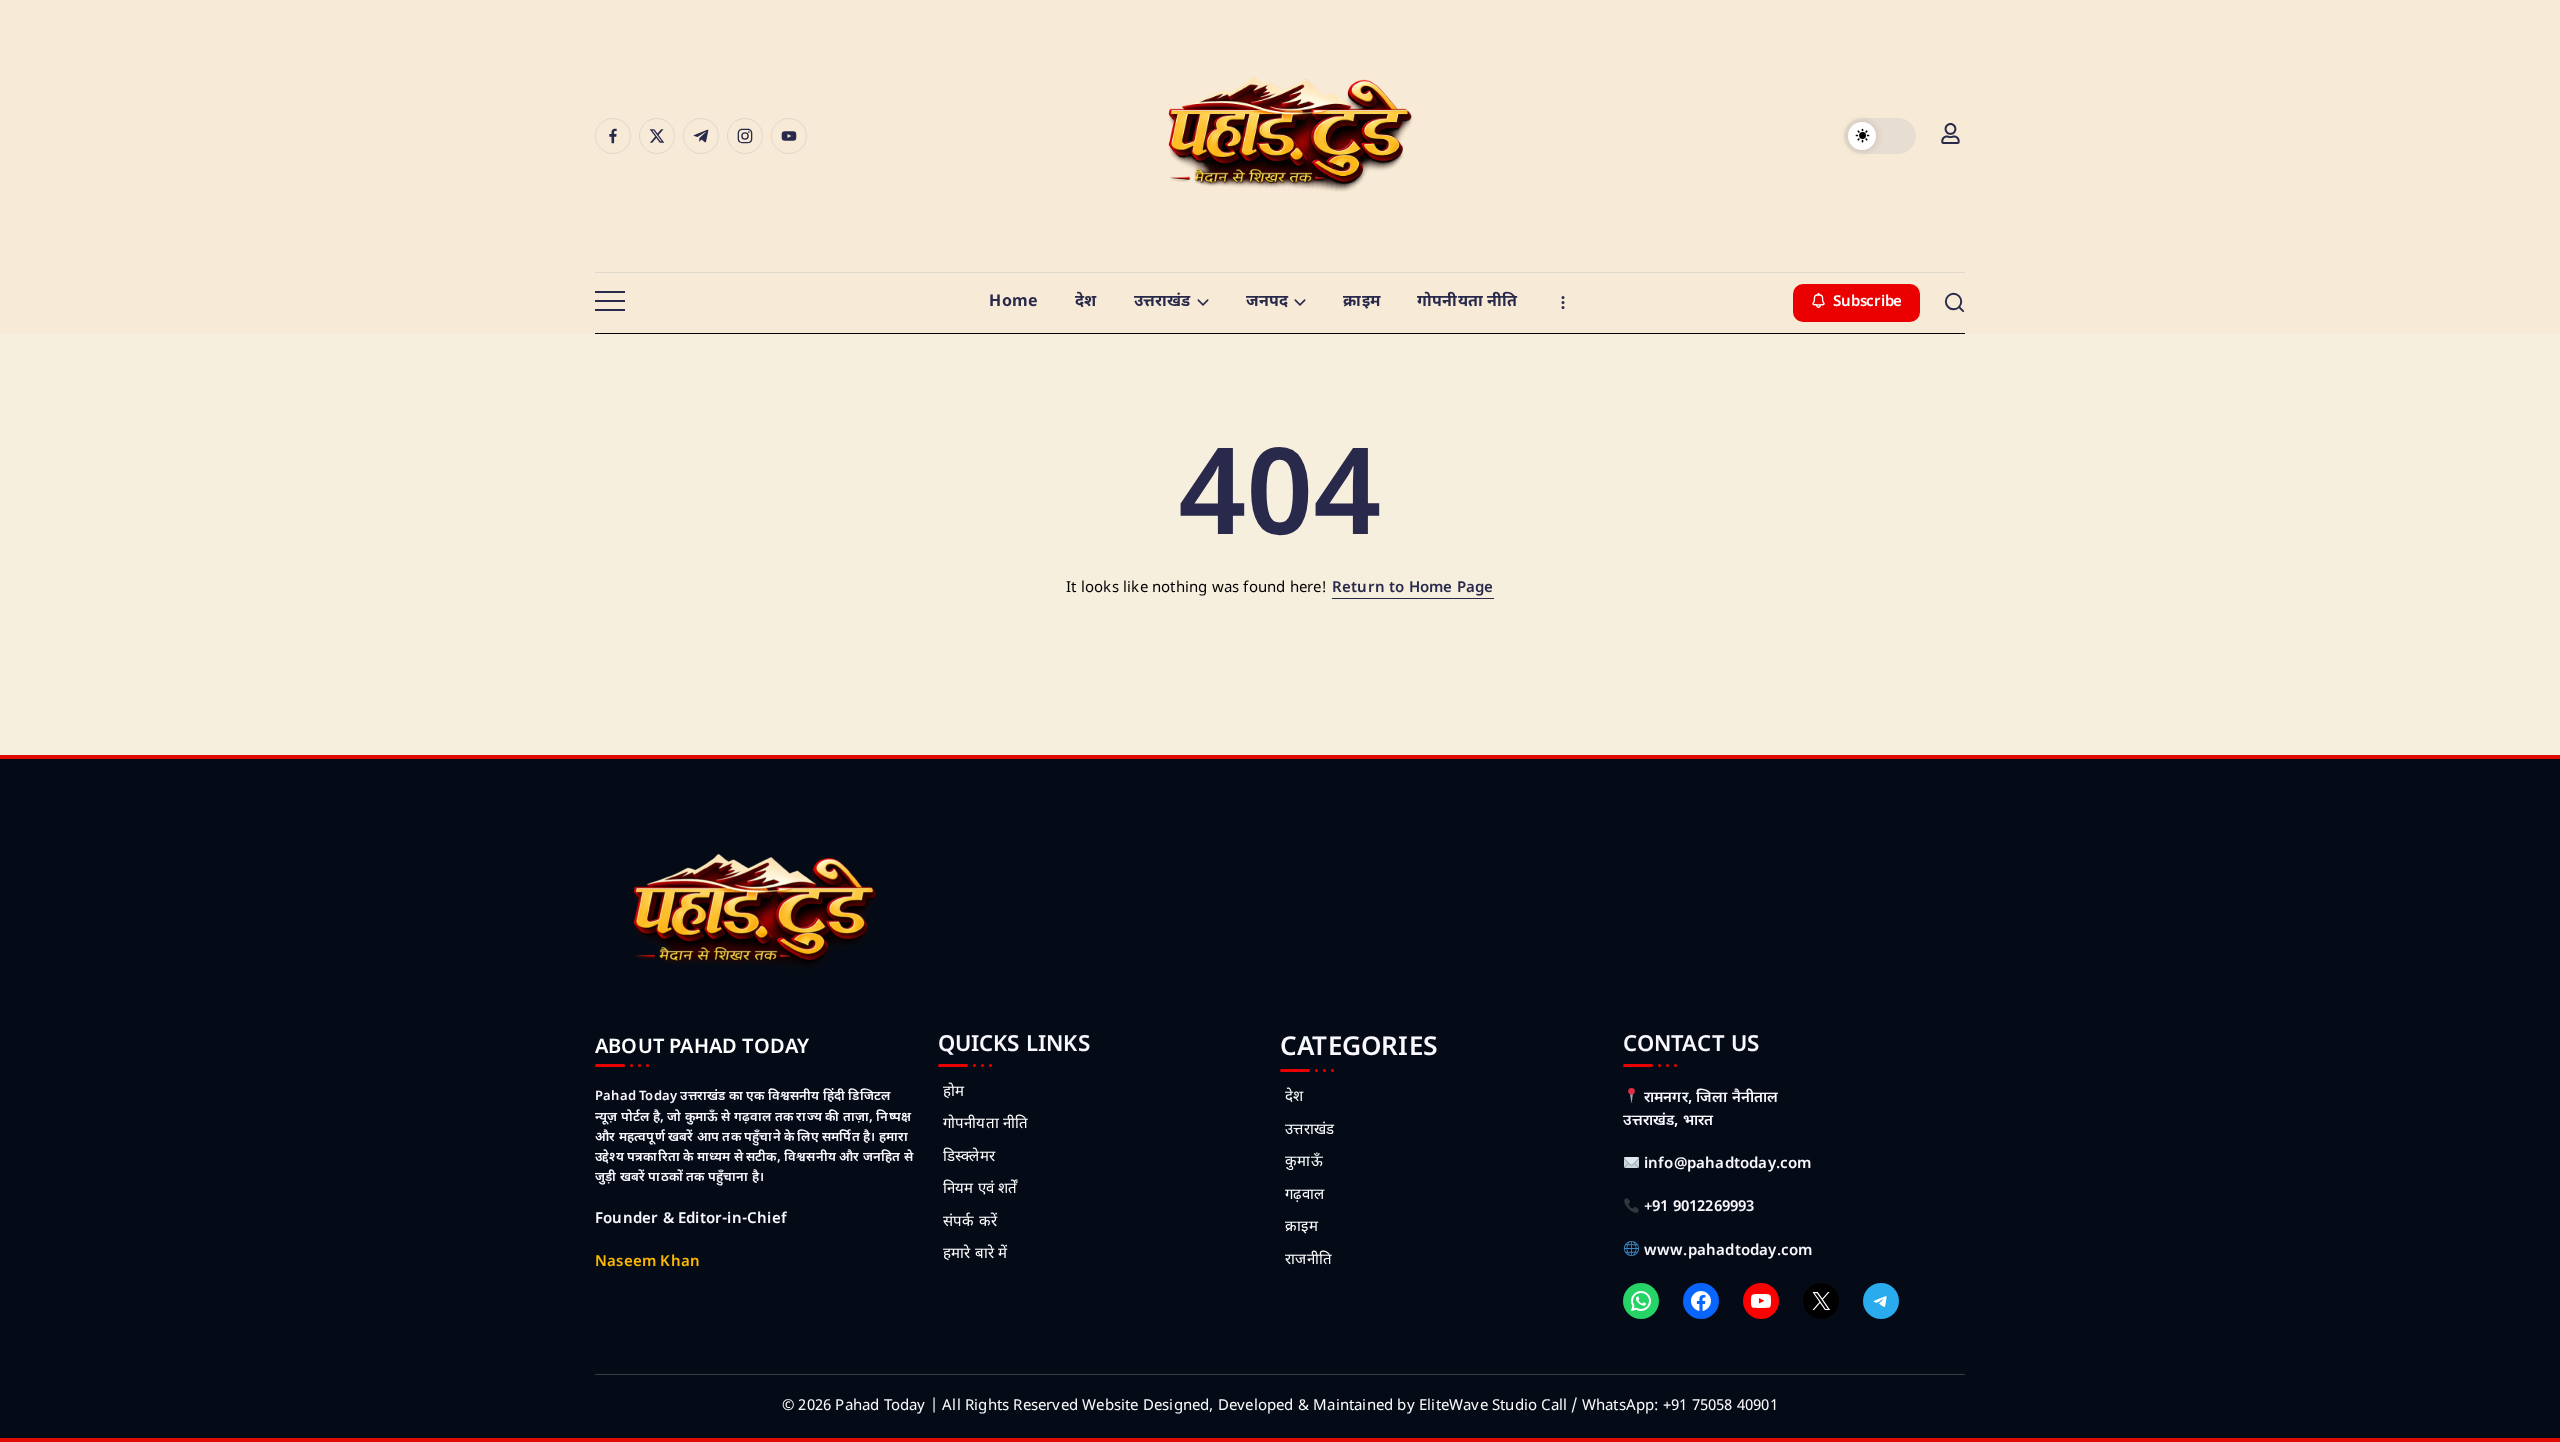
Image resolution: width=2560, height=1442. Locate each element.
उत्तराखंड (1309, 1130)
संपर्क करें (970, 1222)
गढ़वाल (1304, 1195)
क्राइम (1301, 1227)
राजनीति (1308, 1260)
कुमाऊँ (1304, 1162)
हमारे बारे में (975, 1254)
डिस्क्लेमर (969, 1157)
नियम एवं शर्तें (980, 1189)
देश (1294, 1097)
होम (953, 1092)
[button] (1880, 136)
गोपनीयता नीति (986, 1124)
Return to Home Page (1413, 588)
